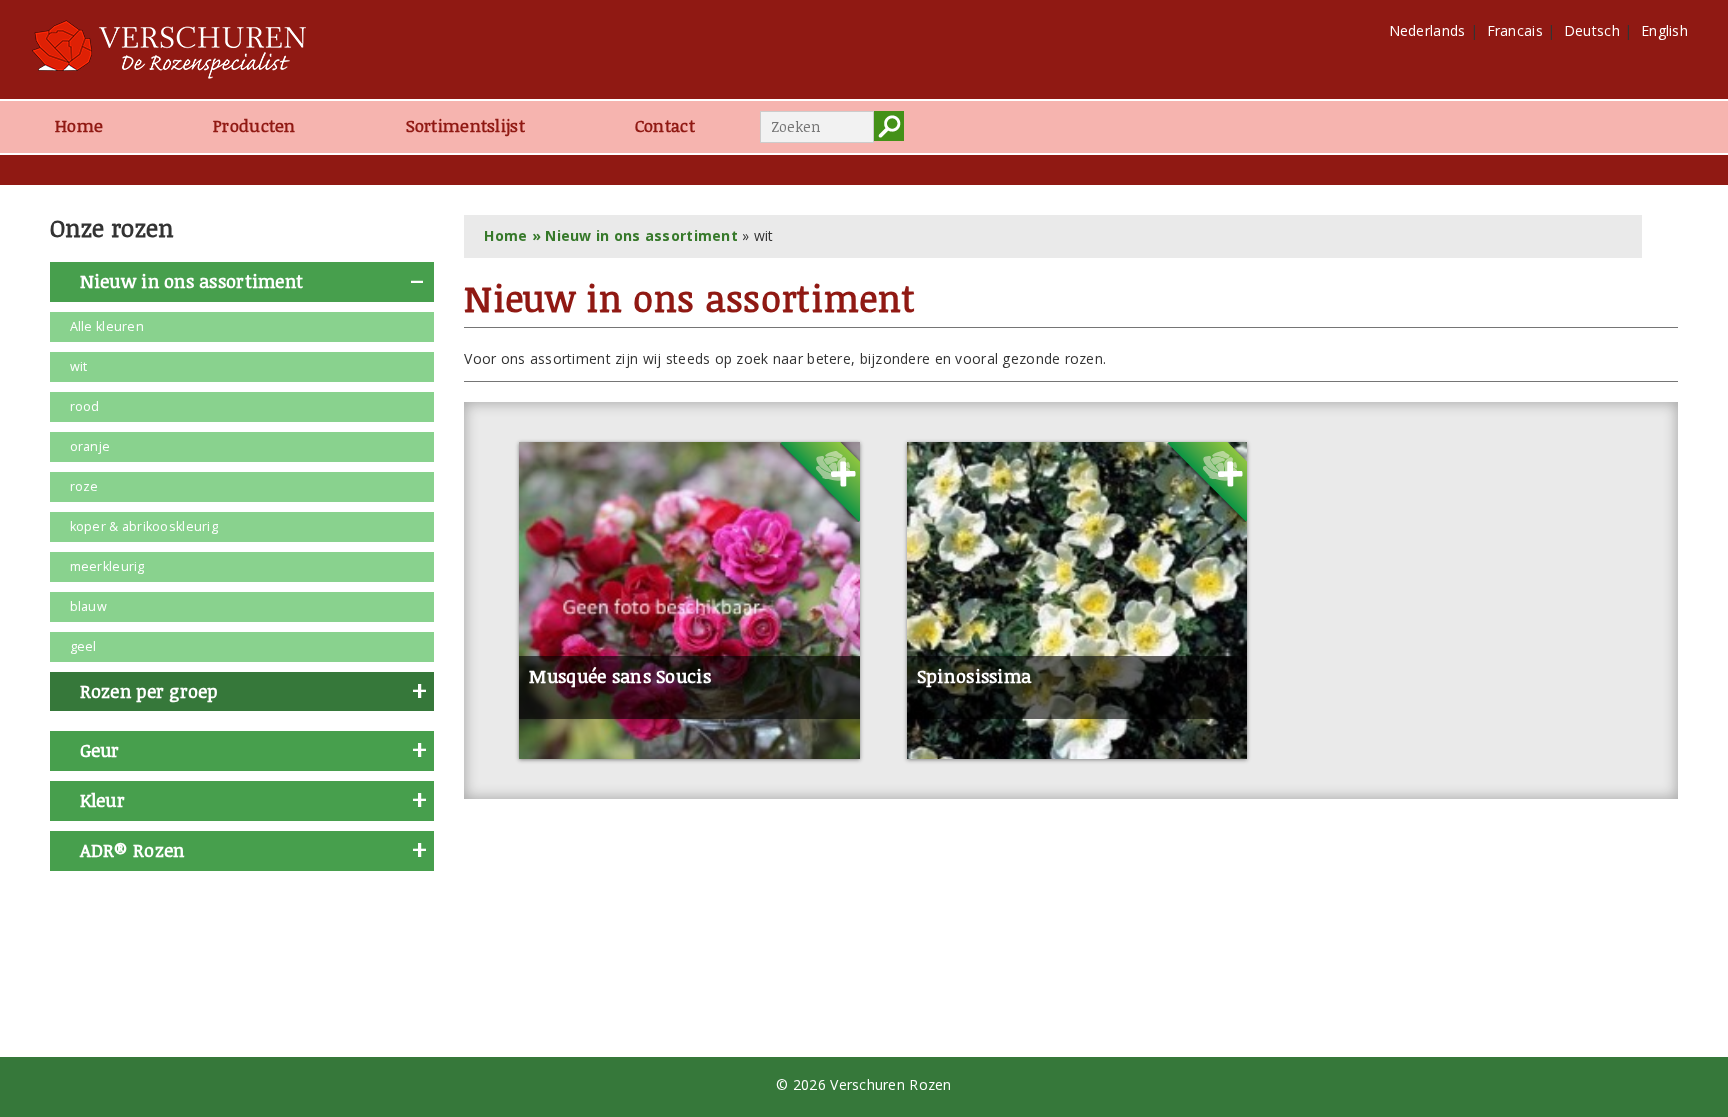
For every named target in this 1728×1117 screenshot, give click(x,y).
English (1664, 30)
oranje (90, 446)
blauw (88, 606)
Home (79, 125)
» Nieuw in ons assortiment (632, 235)
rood (85, 406)
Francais (1515, 30)
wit (79, 366)
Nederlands (1427, 30)
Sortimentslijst (465, 125)
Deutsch (1592, 30)
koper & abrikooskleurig (144, 526)
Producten (254, 125)
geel (83, 646)
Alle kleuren (107, 326)
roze (84, 486)
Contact (665, 125)
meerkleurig (107, 566)
